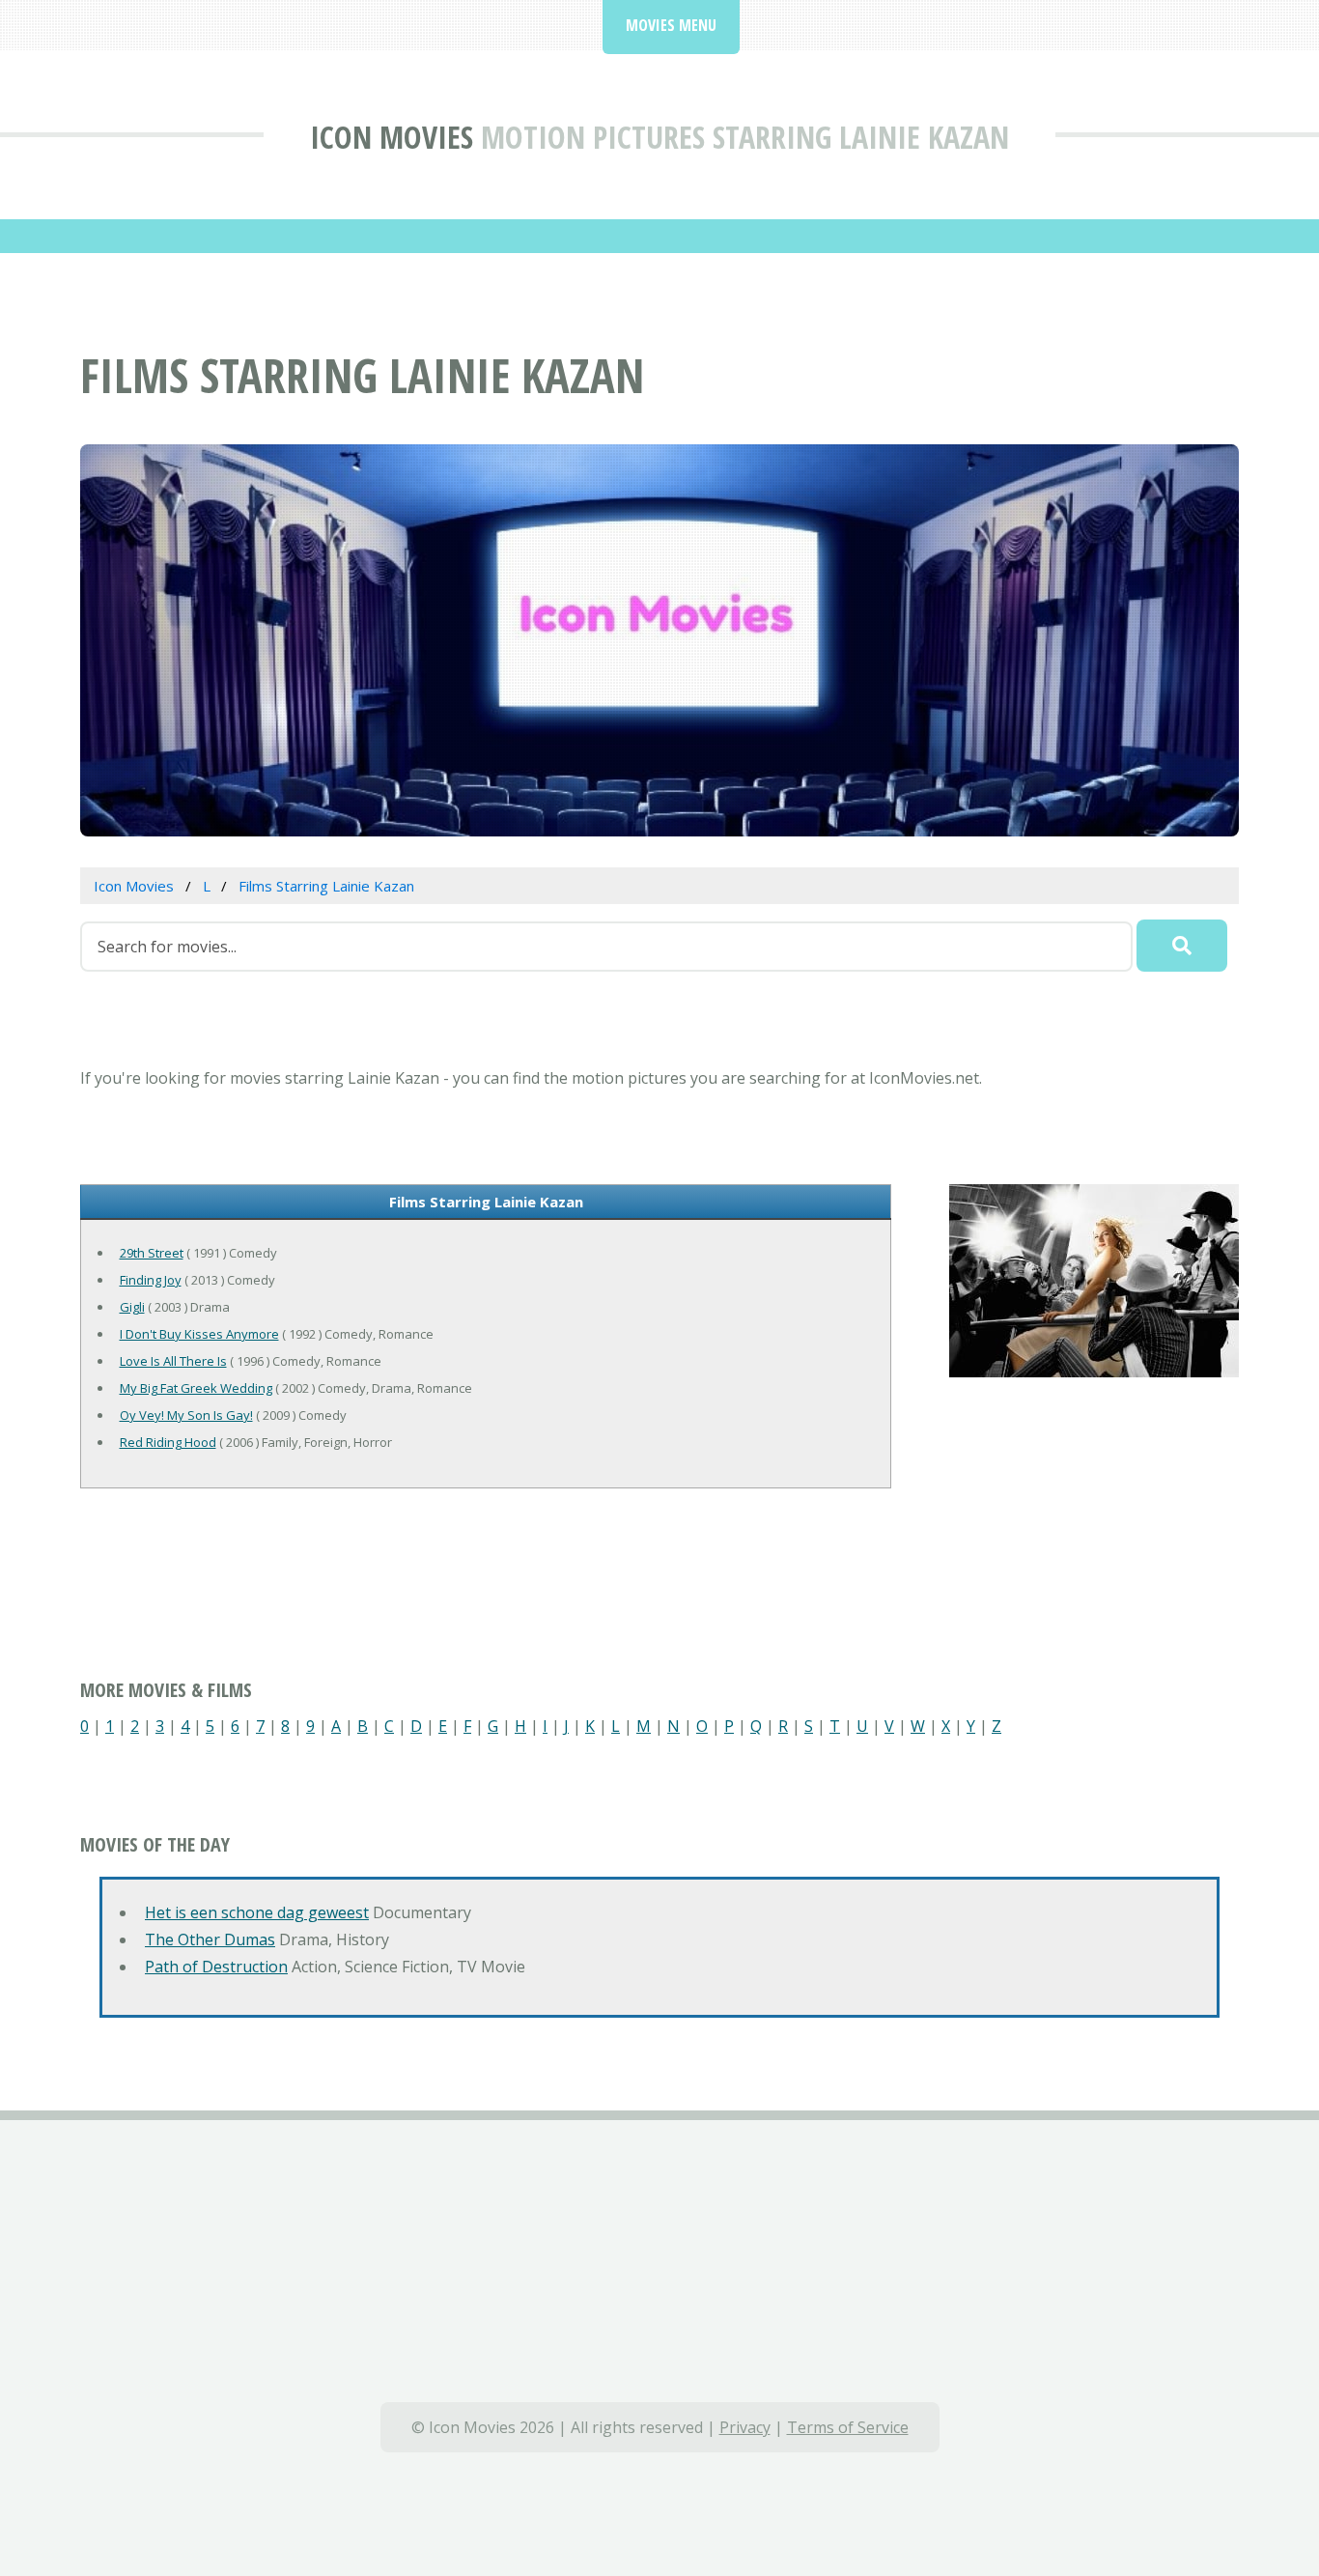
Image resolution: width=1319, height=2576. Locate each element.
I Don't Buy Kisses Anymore (199, 1334)
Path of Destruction (216, 1967)
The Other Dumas (210, 1939)
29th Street (152, 1253)
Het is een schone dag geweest (257, 1912)
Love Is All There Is (173, 1361)
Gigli (132, 1307)
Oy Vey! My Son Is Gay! (186, 1415)
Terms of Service (848, 2427)
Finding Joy (151, 1280)
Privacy (745, 2427)
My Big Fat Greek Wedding (196, 1388)
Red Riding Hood (168, 1442)
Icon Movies (392, 137)
